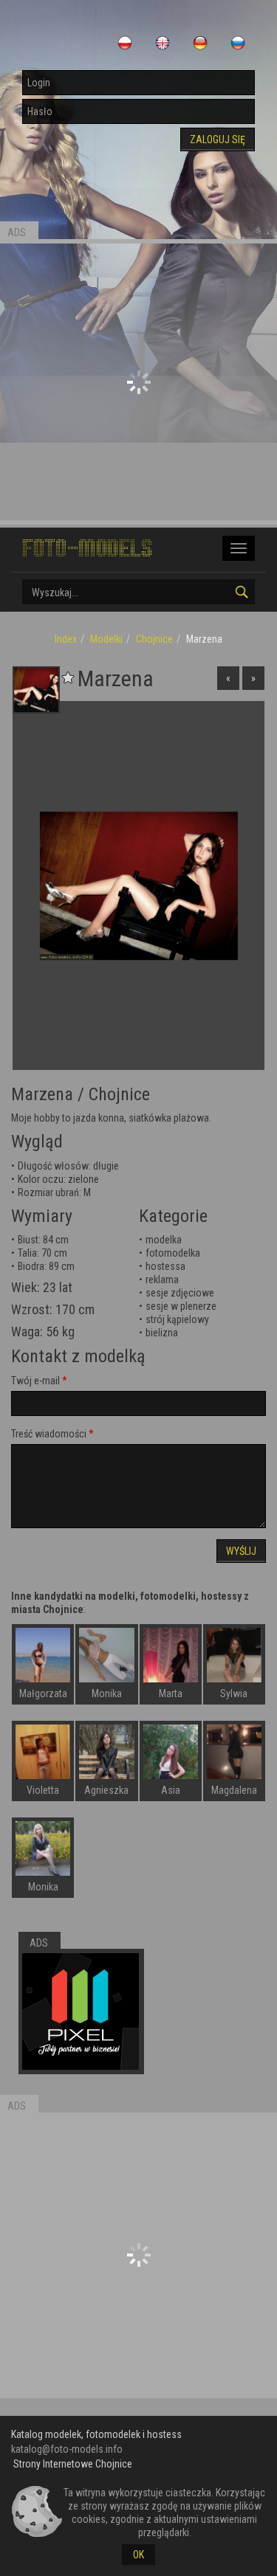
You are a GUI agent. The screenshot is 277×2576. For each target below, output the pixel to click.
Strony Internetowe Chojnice (73, 2464)
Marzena (42, 1094)
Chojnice (154, 639)
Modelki (106, 639)
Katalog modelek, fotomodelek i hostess (96, 2434)
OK (138, 2555)
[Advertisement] (138, 382)
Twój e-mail (35, 1381)
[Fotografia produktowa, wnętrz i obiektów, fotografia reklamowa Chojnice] (81, 2012)
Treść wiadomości (49, 1434)
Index (66, 639)
